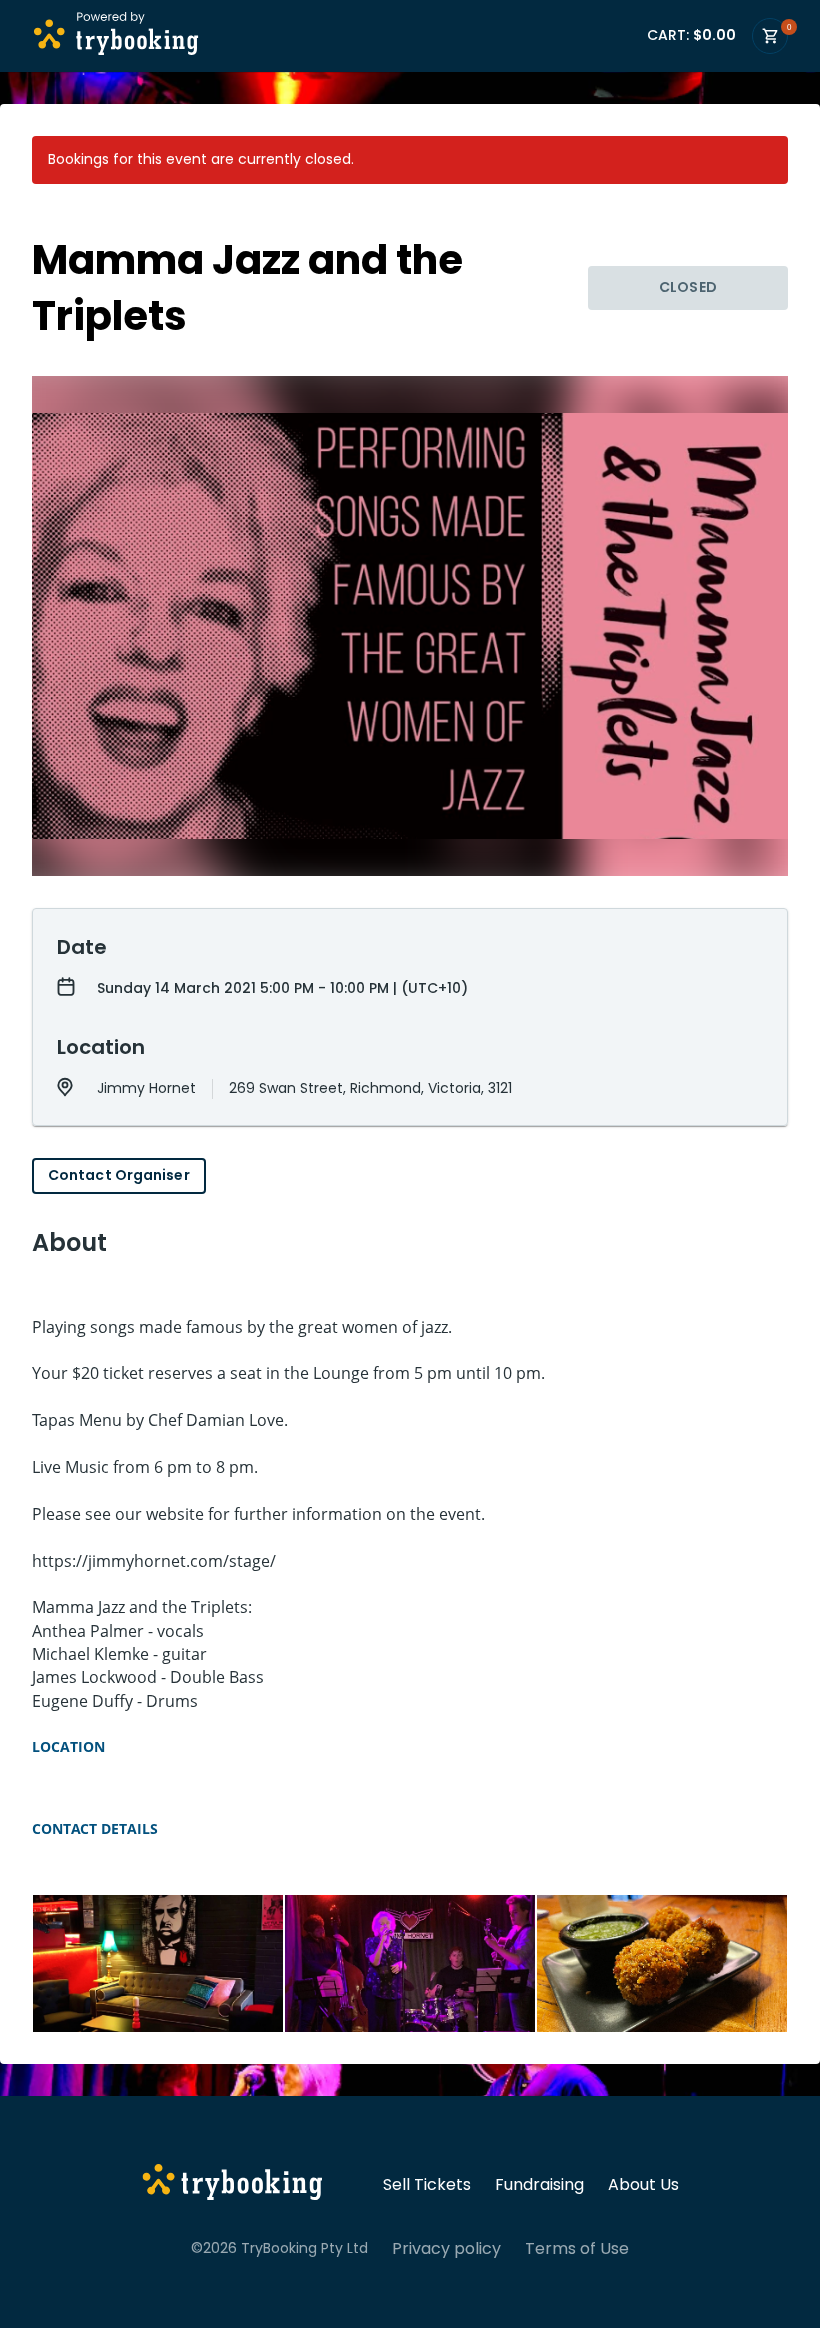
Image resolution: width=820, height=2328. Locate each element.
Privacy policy (446, 2249)
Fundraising (539, 2185)
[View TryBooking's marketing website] (232, 2185)
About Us (643, 2185)
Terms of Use (577, 2249)
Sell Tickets (427, 2185)
